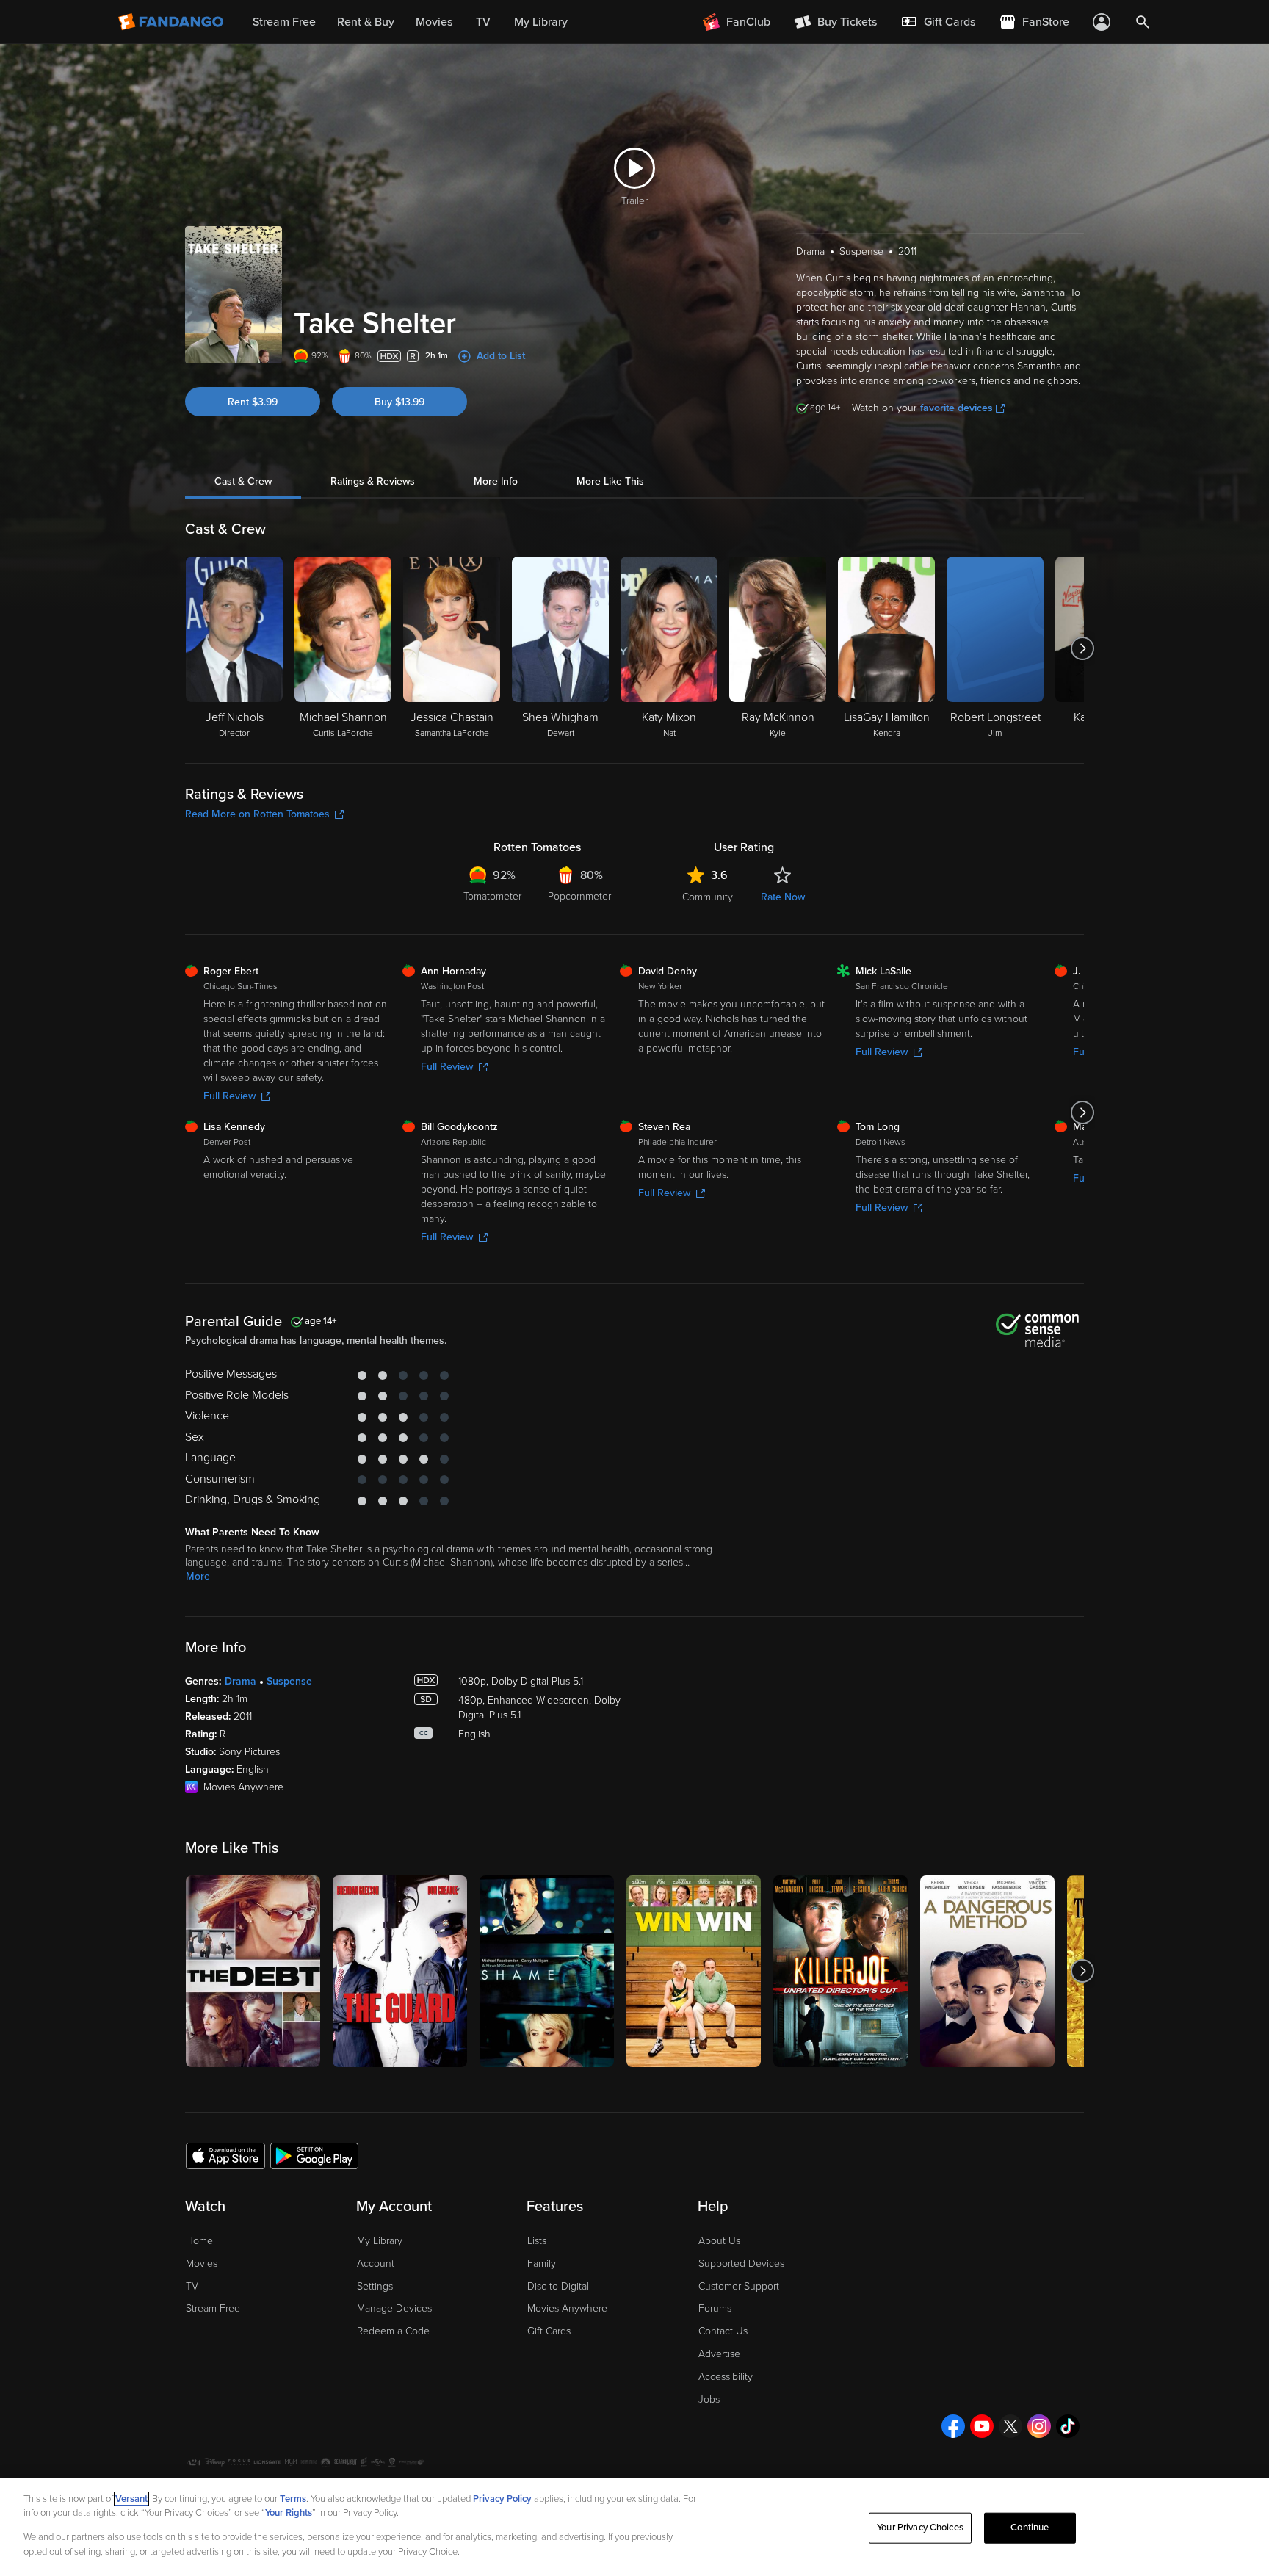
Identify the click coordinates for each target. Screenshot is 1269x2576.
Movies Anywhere (567, 2308)
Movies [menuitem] (434, 22)
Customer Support (739, 2286)
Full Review (229, 1096)
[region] (634, 2527)
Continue (1030, 2528)
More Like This (610, 481)
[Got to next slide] (1082, 648)
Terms (293, 2499)
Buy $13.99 (399, 402)
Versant (131, 2499)
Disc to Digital (558, 2286)
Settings (375, 2286)
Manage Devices (394, 2308)
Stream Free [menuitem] (284, 22)
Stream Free (213, 2308)
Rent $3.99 (253, 402)
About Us (719, 2241)
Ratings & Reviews (373, 481)
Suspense (289, 1681)
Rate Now (783, 897)
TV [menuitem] (483, 22)
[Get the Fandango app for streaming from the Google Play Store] (314, 2155)
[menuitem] (938, 22)
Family (542, 2264)
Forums (715, 2308)
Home (199, 2241)
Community (708, 897)
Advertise (719, 2354)
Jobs (709, 2399)
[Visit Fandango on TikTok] (1068, 2426)
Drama (241, 1681)
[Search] (1143, 22)
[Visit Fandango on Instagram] (1039, 2426)
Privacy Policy (502, 2499)
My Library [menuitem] (541, 22)
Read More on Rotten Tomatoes (257, 814)
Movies (202, 2264)
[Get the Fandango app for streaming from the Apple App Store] (225, 2155)
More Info (496, 481)
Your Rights (289, 2513)
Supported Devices (741, 2264)
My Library (380, 2241)
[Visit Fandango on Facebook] (953, 2426)
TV (192, 2286)
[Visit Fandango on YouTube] (982, 2426)
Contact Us (723, 2331)
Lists (537, 2241)
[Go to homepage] (172, 22)
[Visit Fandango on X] (1010, 2426)
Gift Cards (549, 2331)
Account (376, 2264)
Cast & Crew (243, 481)
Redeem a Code (393, 2331)
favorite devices (957, 408)
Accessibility (726, 2377)
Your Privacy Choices (920, 2528)
